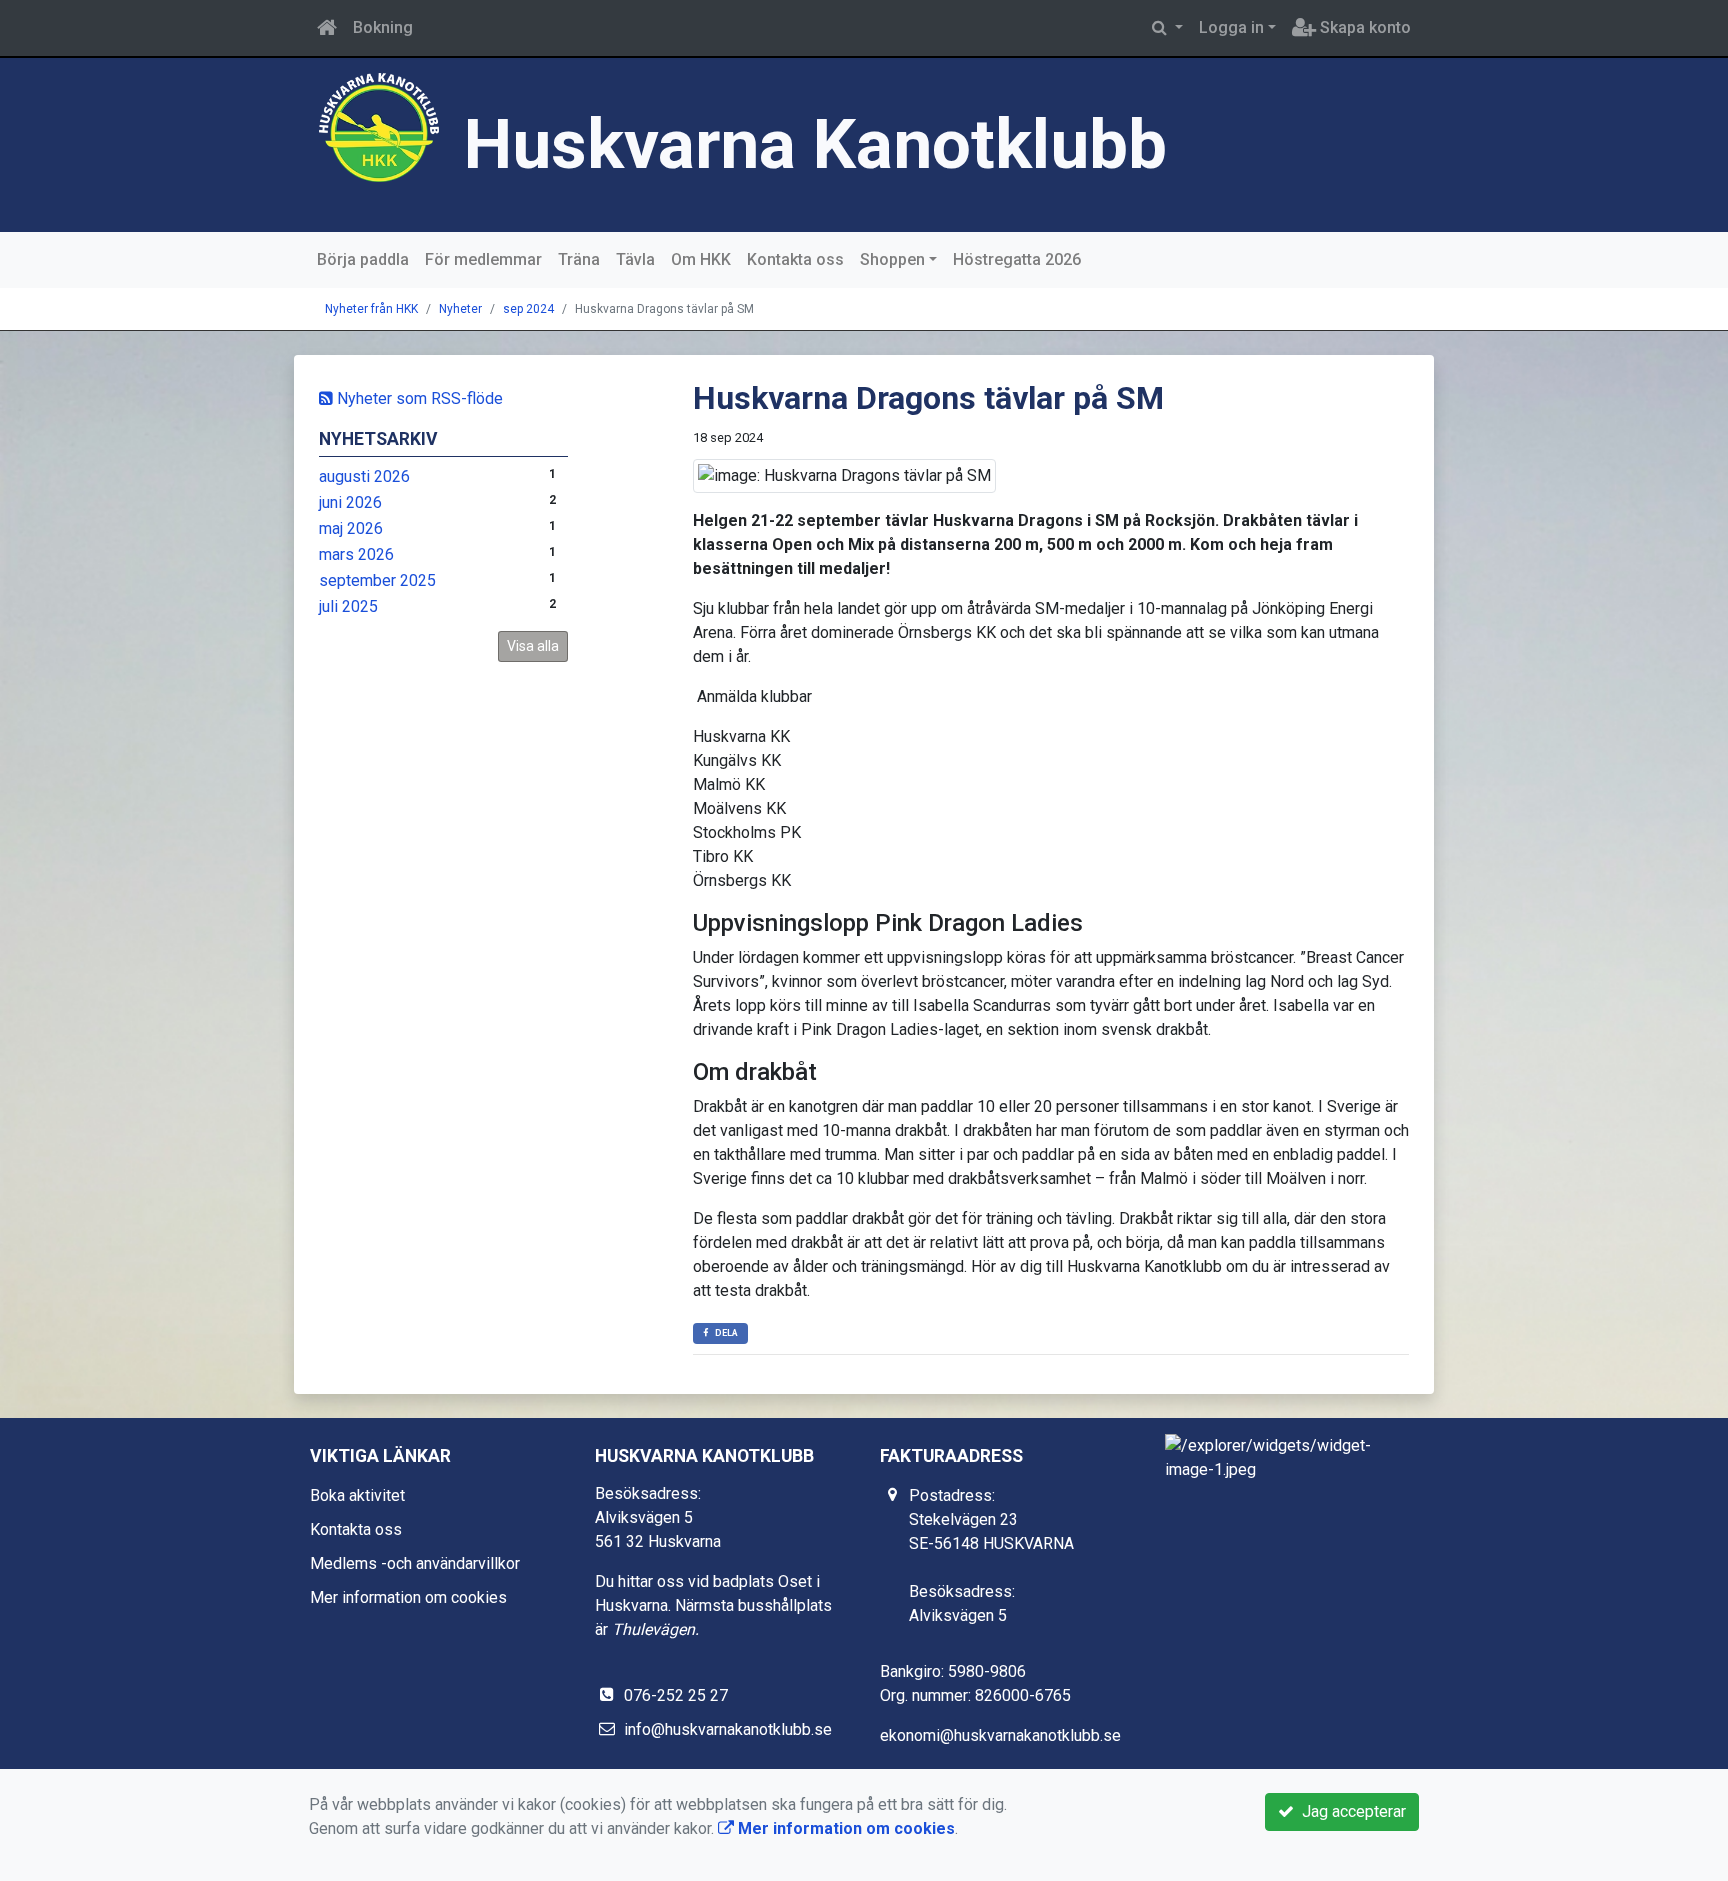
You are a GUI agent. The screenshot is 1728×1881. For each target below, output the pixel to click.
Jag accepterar (1350, 1811)
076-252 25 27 (676, 1695)
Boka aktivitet (357, 1495)
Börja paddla (363, 259)
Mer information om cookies (408, 1597)
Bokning (383, 27)
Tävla (635, 259)
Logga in (1231, 27)
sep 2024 (528, 309)
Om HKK (701, 259)
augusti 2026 (364, 476)
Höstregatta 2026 (1017, 259)
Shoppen (892, 259)
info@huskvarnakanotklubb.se (728, 1729)
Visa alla (533, 646)
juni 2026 (350, 502)
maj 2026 (351, 528)
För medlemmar (483, 259)
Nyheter (460, 309)
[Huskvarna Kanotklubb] (379, 126)
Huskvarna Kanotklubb (815, 144)
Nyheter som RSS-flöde (418, 398)
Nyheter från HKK (371, 309)
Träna (579, 259)
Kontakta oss (795, 259)
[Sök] (1167, 28)
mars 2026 (356, 554)
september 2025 (377, 580)
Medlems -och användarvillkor (415, 1563)
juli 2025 (348, 606)
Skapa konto (1363, 27)
